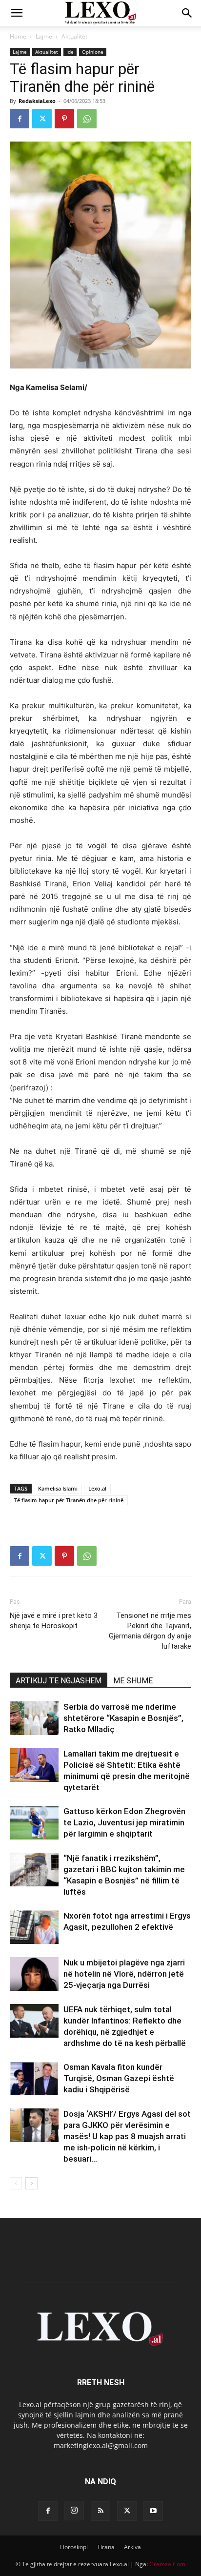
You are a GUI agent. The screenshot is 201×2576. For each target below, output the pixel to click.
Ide (70, 52)
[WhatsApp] (87, 119)
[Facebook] (20, 119)
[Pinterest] (64, 119)
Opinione (93, 52)
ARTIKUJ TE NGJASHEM (59, 1681)
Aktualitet (74, 36)
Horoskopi (74, 2547)
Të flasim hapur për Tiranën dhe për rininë (69, 1500)
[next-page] (31, 2183)
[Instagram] (74, 2511)
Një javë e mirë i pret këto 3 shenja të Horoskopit (54, 1621)
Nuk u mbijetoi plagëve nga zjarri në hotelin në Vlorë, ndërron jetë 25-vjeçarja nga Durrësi (124, 1974)
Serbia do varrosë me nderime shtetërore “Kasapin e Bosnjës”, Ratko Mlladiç (123, 1718)
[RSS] (100, 2511)
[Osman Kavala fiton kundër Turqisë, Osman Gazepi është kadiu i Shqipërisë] (34, 2078)
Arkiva (132, 2547)
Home (18, 36)
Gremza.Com (167, 2564)
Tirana (106, 2547)
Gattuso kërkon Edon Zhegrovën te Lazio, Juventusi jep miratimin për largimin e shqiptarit (124, 1822)
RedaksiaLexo (37, 101)
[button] (17, 13)
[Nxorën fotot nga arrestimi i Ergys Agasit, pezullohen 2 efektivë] (34, 1927)
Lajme (44, 36)
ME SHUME (133, 1681)
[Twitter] (42, 119)
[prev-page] (16, 2183)
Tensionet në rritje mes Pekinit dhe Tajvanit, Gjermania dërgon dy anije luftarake (150, 1631)
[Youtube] (153, 2511)
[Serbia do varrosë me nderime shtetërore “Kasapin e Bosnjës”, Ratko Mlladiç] (34, 1718)
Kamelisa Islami (58, 1488)
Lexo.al (97, 1488)
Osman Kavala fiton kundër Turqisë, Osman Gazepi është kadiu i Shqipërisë (119, 2078)
